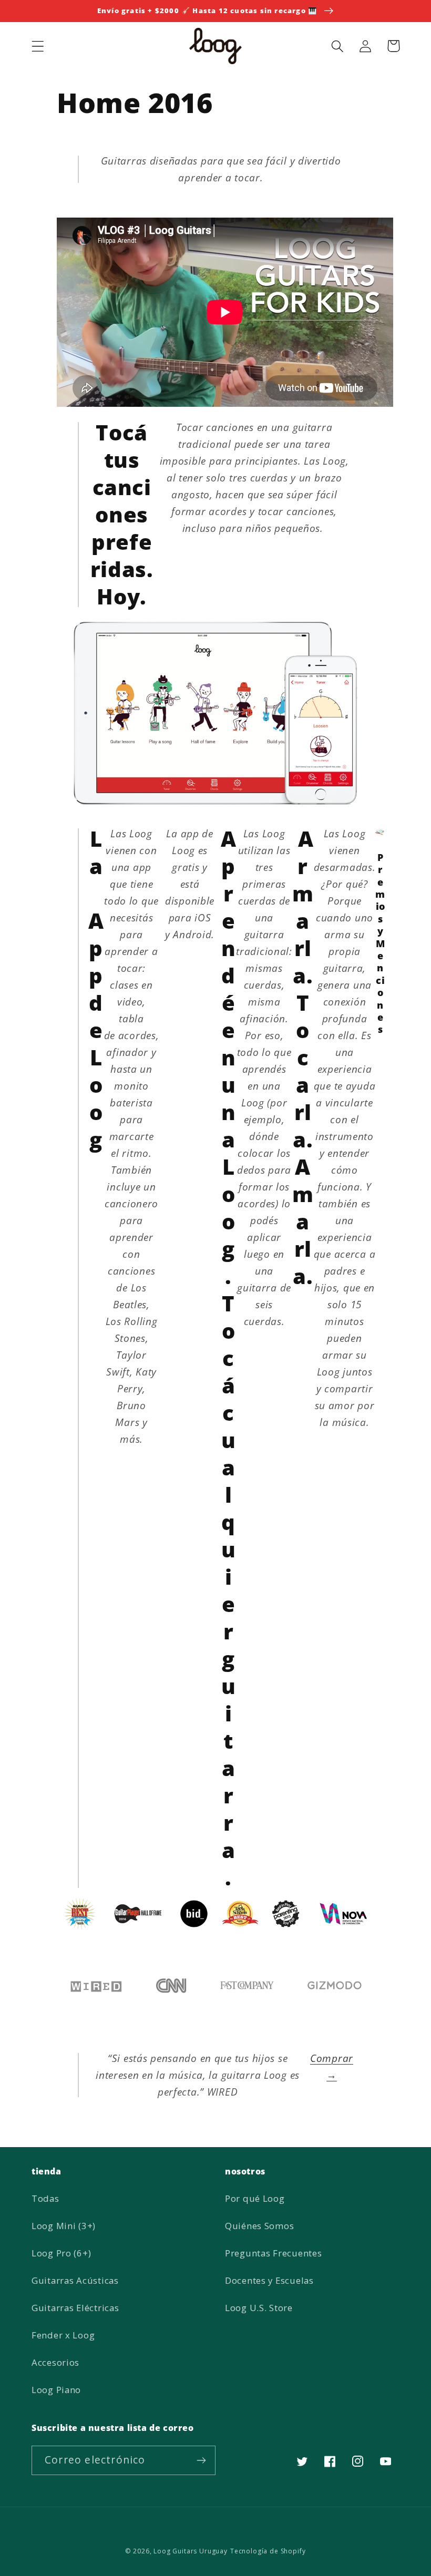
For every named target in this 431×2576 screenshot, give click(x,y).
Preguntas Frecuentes (273, 2253)
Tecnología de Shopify (268, 2551)
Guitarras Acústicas (75, 2280)
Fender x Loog (63, 2335)
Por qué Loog (255, 2198)
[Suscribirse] (201, 2460)
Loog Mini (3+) (64, 2226)
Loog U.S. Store (259, 2308)
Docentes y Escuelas (269, 2280)
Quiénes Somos (259, 2226)
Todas (45, 2198)
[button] (38, 46)
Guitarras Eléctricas (75, 2308)
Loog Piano (56, 2390)
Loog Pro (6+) (61, 2253)
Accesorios (55, 2362)
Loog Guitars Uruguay (191, 2551)
